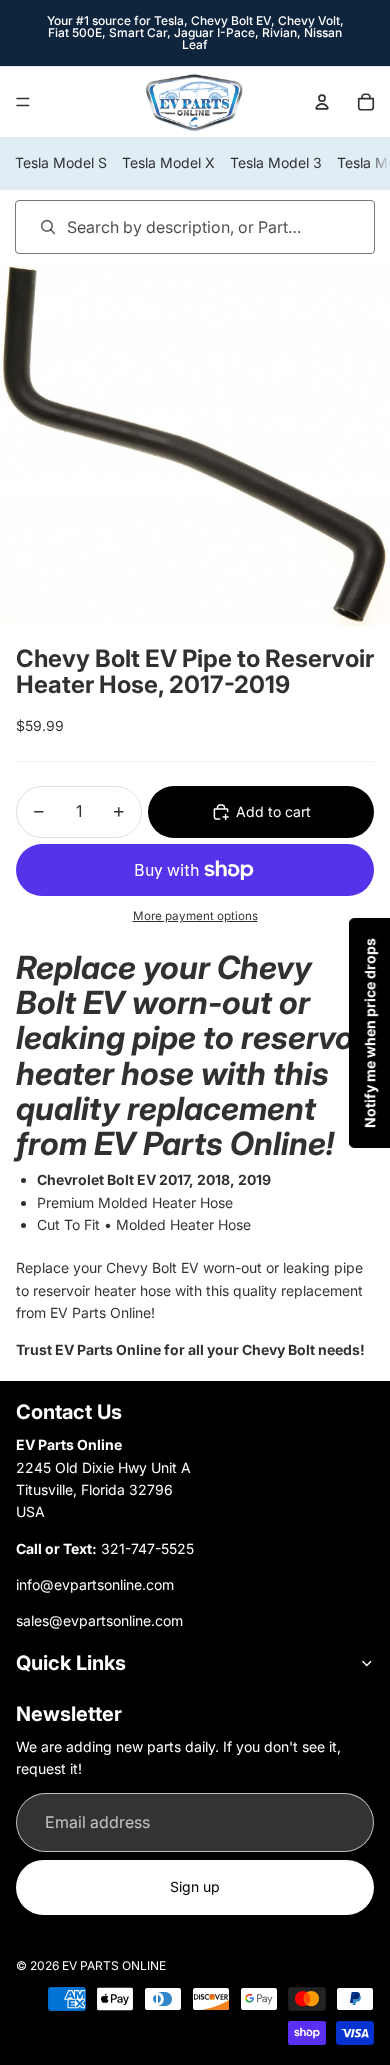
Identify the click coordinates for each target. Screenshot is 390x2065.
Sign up (195, 1886)
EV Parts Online (114, 1965)
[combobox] (166, 226)
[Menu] (23, 102)
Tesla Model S (61, 162)
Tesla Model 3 (276, 162)
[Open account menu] (322, 102)
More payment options (195, 916)
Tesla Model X (168, 162)
